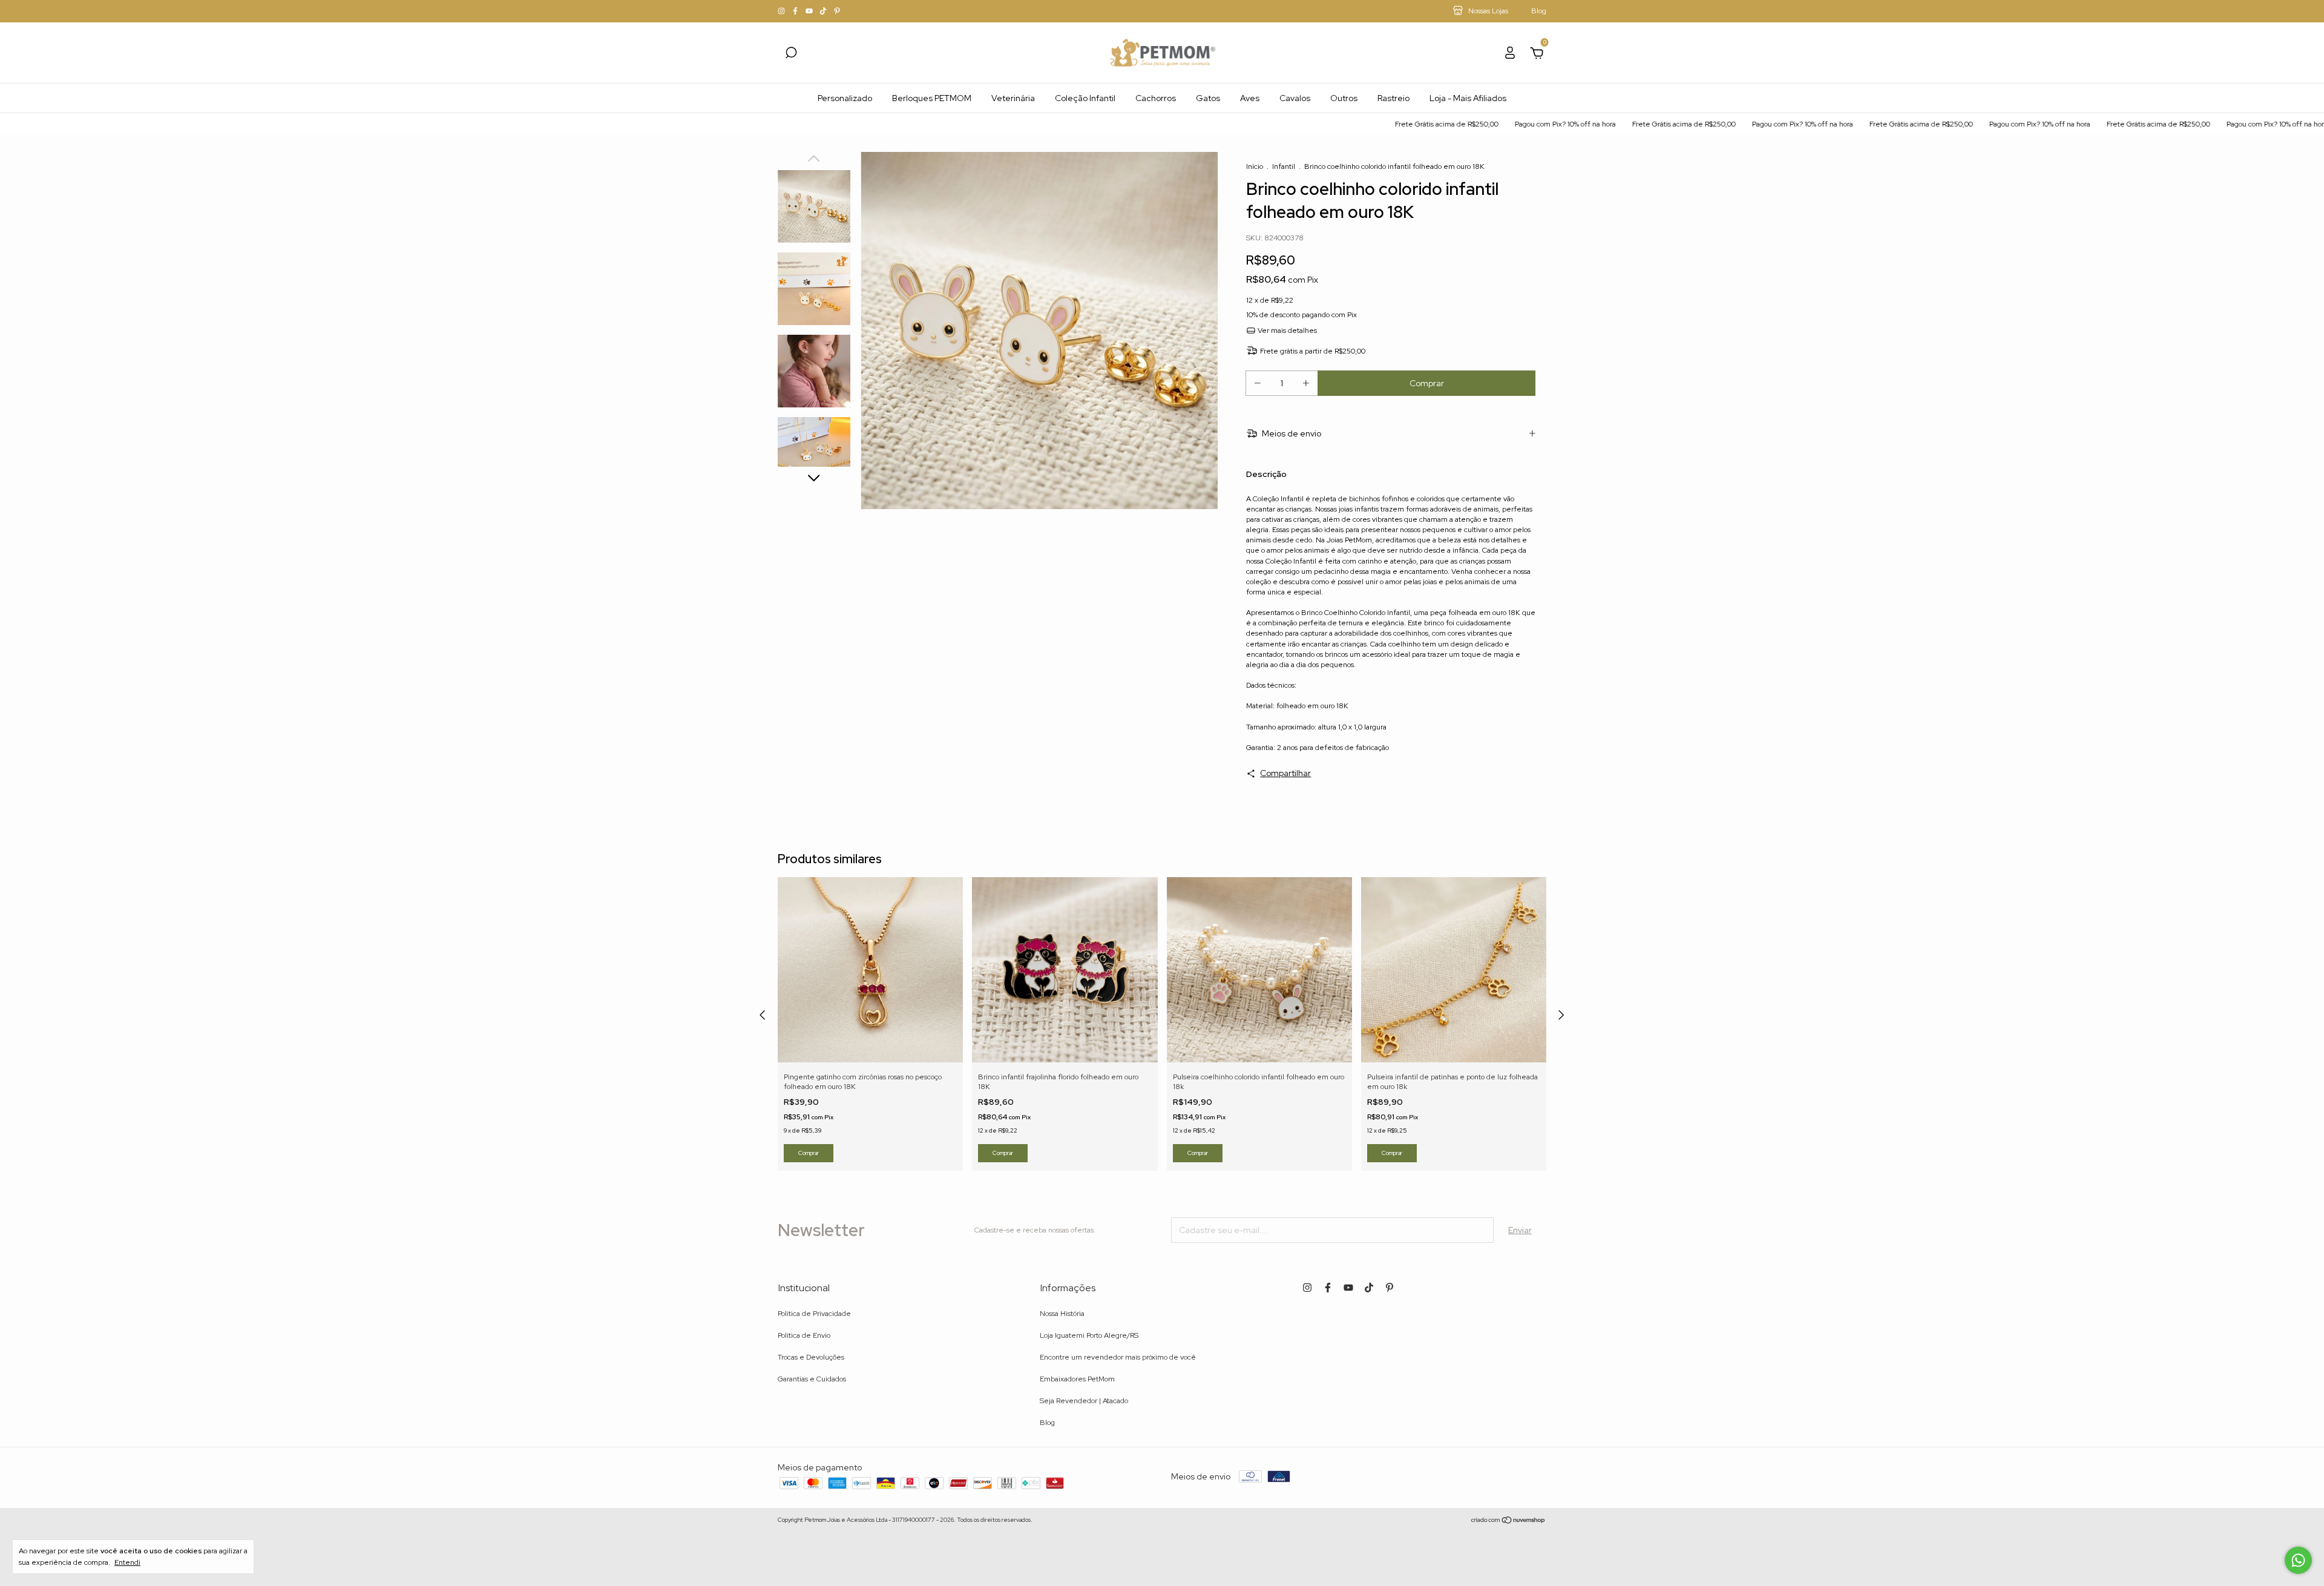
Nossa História (1062, 1314)
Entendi (127, 1562)
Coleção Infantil (1085, 98)
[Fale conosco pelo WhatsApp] (2298, 1560)
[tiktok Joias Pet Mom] (824, 12)
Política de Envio (804, 1335)
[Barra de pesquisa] (791, 54)
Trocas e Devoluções (811, 1357)
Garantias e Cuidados (812, 1379)
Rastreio (1393, 98)
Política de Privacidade (814, 1314)
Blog (1047, 1423)
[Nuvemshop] (1508, 1521)
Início (1255, 166)
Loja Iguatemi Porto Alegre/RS (1089, 1335)
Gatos (1208, 98)
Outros (1344, 98)
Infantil (1284, 166)
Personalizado (845, 98)
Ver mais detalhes (1286, 331)
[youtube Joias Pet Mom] (810, 12)
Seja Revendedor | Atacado (1084, 1401)
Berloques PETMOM (932, 98)
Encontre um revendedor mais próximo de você (1118, 1357)
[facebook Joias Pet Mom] (796, 12)
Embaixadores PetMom (1077, 1379)
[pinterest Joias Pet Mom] (837, 12)
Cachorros (1156, 98)
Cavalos (1295, 98)
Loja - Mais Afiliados (1468, 98)
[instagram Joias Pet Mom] (782, 12)
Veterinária (1013, 98)
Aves (1250, 98)
